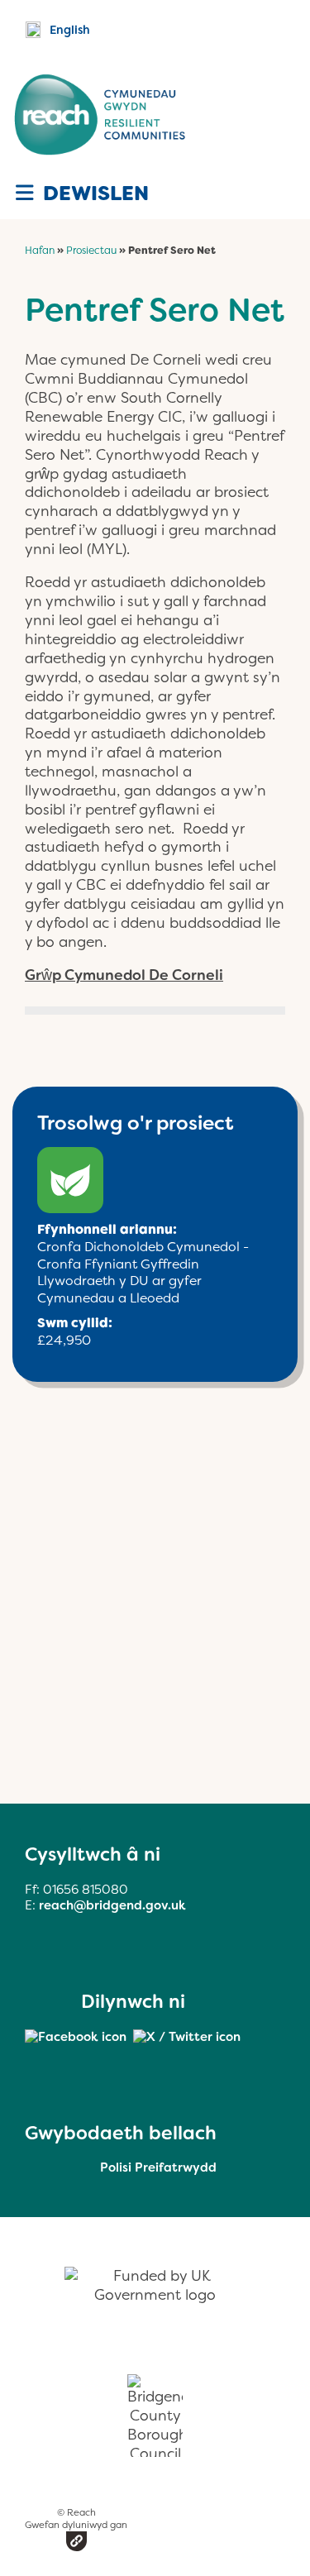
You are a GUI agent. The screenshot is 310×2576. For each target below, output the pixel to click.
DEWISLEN (93, 194)
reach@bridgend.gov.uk (112, 1905)
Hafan (40, 251)
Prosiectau (91, 251)
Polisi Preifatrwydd (158, 2167)
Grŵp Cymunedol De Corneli (124, 975)
